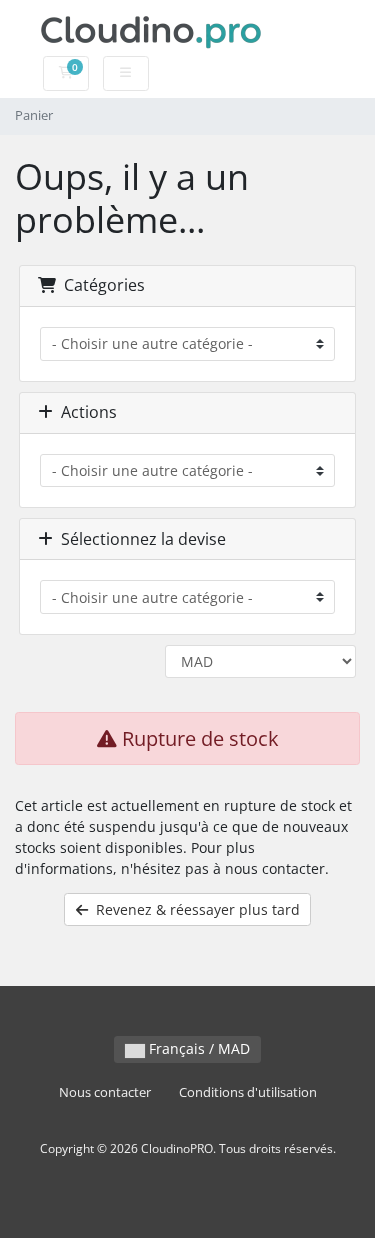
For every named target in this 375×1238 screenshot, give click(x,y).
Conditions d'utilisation (248, 1092)
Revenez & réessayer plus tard (194, 909)
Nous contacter (105, 1092)
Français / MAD (197, 1048)
